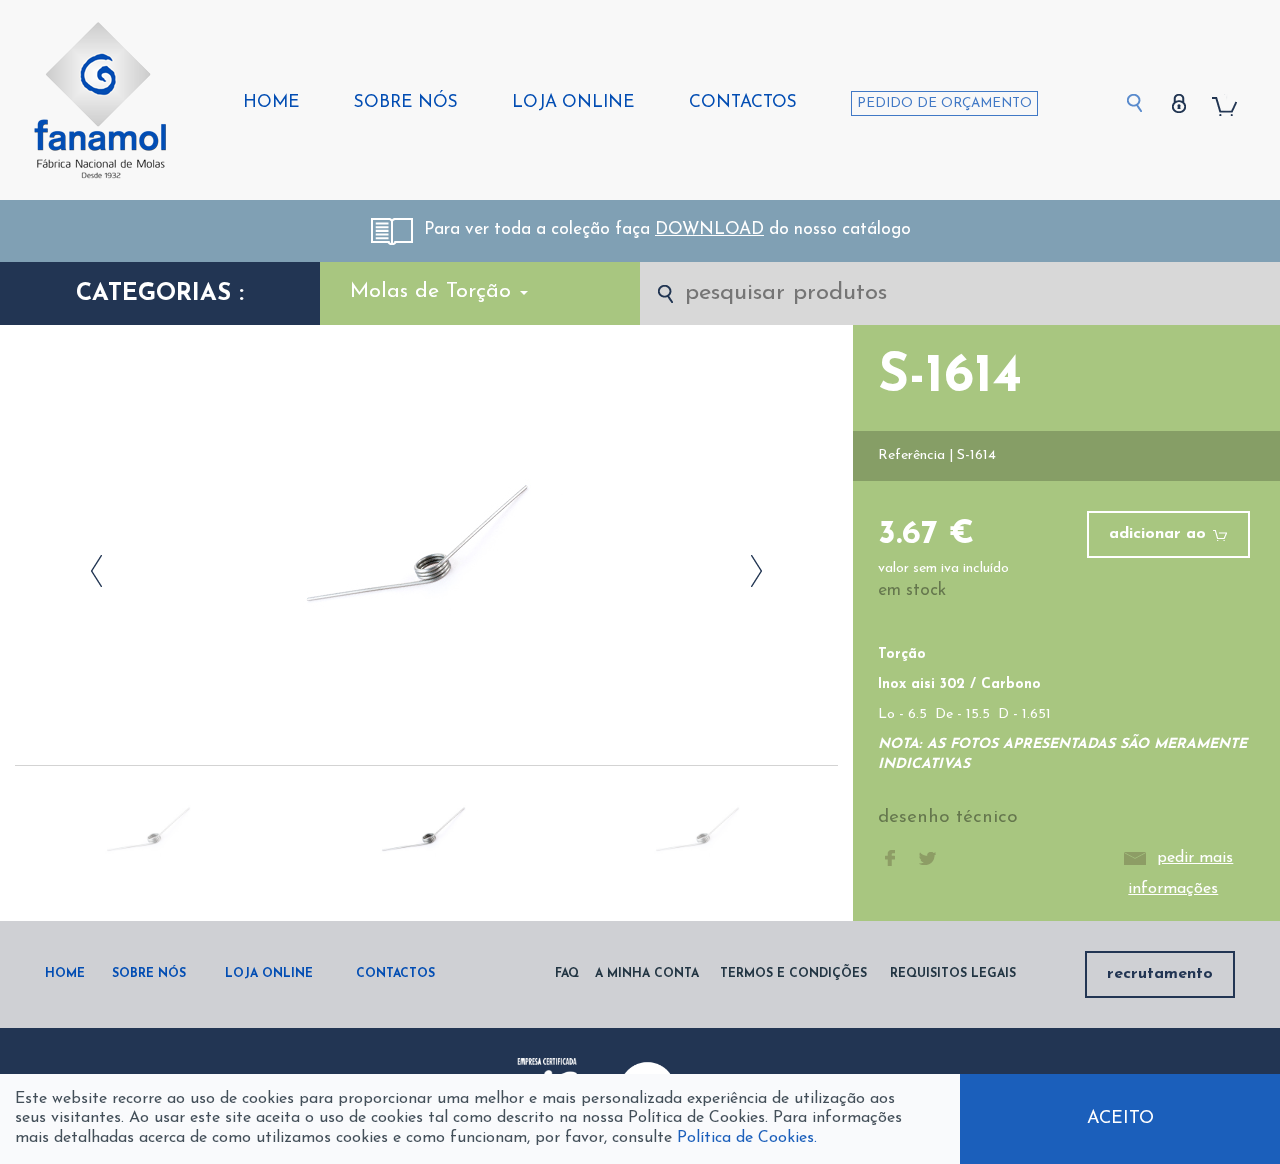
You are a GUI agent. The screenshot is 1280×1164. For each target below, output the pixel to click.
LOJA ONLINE (269, 974)
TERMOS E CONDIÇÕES (793, 974)
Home (271, 102)
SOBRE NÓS (149, 974)
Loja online (573, 102)
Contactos (743, 102)
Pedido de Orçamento (944, 103)
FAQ (567, 974)
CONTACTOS (395, 974)
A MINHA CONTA (647, 974)
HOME (65, 974)
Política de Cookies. (747, 1138)
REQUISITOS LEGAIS (953, 974)
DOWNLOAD (709, 229)
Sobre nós (406, 102)
